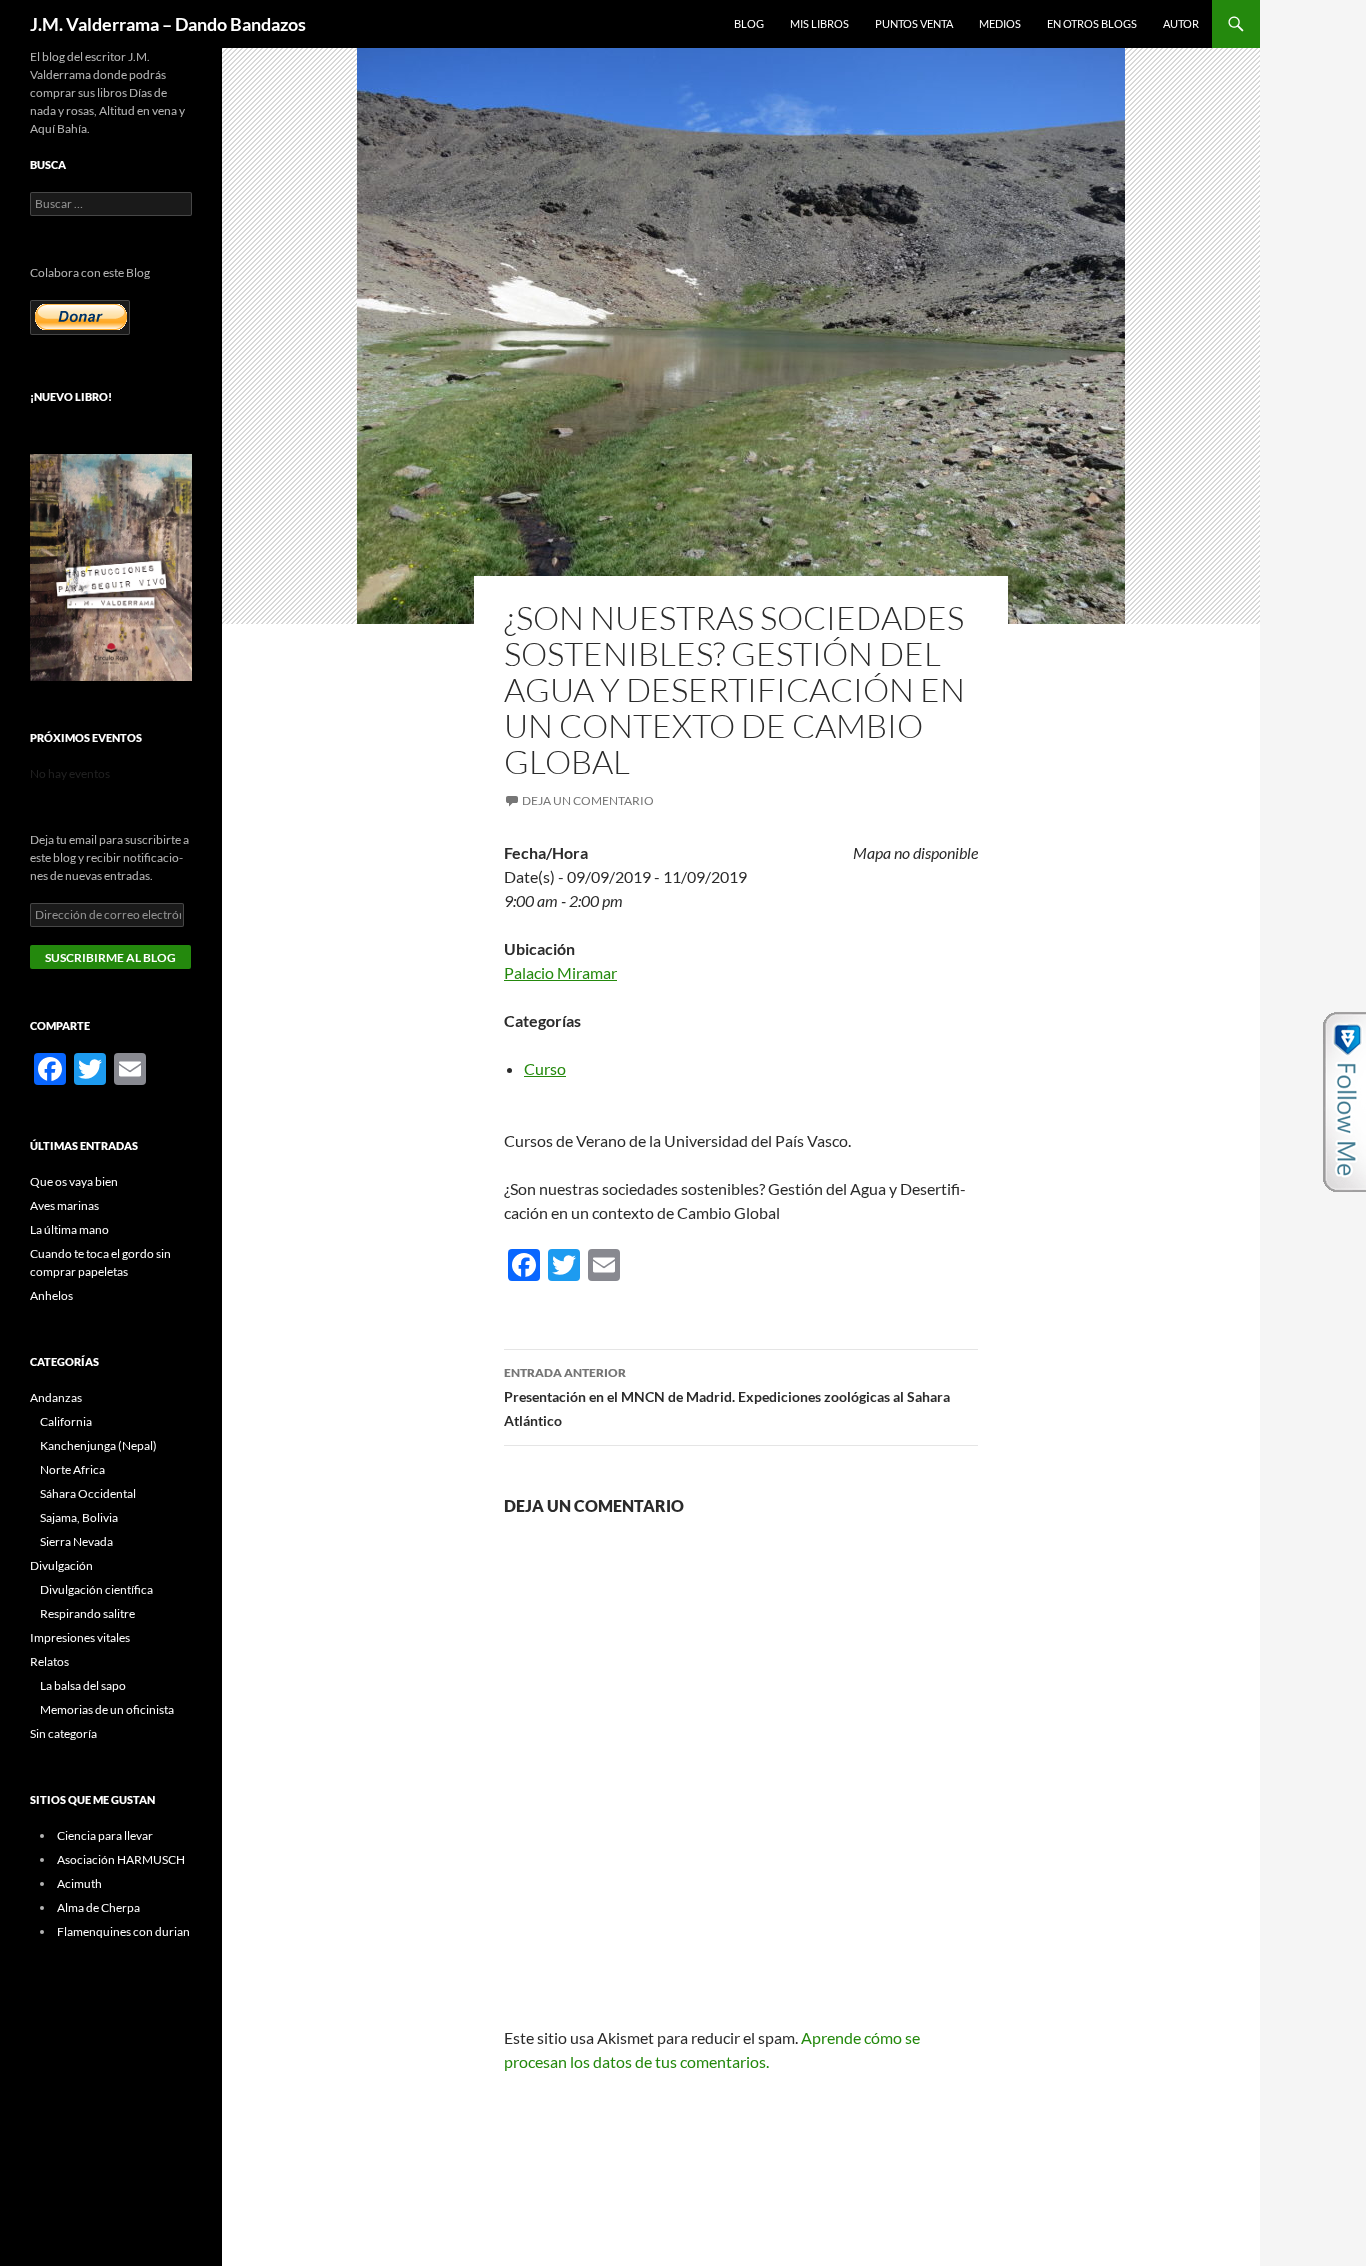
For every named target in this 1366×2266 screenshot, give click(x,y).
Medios (1000, 23)
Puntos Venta (914, 23)
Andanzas (56, 1397)
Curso (545, 1068)
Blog (749, 23)
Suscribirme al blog (110, 957)
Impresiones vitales (80, 1637)
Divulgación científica (96, 1589)
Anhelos (51, 1295)
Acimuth (79, 1883)
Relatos (49, 1661)
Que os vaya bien (74, 1181)
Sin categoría (63, 1733)
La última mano (69, 1229)
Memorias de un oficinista (107, 1709)
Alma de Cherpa (98, 1907)
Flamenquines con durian (123, 1931)
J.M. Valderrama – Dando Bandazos (168, 24)
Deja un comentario (588, 800)
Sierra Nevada (76, 1541)
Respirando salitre (87, 1613)
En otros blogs (1092, 23)
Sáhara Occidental (88, 1493)
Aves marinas (64, 1205)
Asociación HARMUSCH (121, 1859)
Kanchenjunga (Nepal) (98, 1445)
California (66, 1421)
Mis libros (819, 23)
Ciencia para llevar (105, 1835)
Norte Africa (72, 1469)
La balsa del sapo (83, 1685)
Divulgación (61, 1565)
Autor (1181, 23)
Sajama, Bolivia (79, 1517)
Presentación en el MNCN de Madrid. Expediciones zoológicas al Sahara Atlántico (727, 1397)
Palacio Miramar (560, 972)
